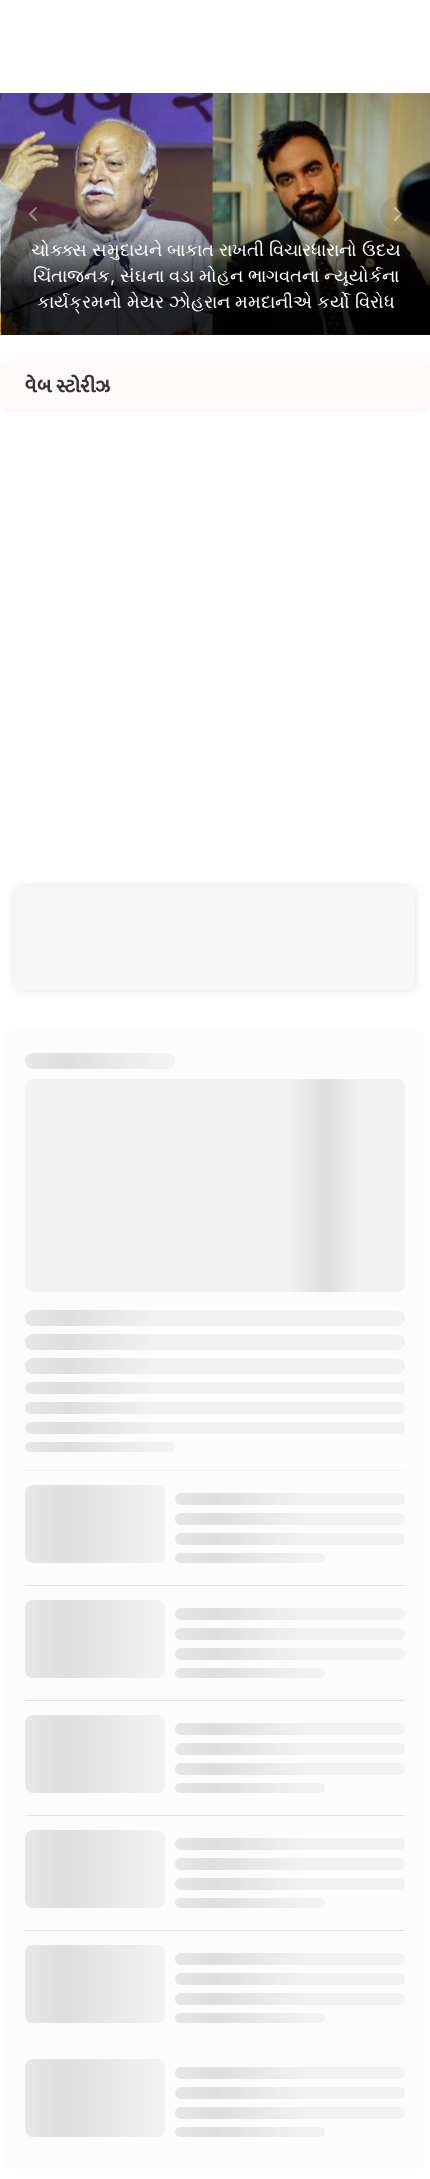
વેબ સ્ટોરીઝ (67, 386)
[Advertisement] (215, 627)
